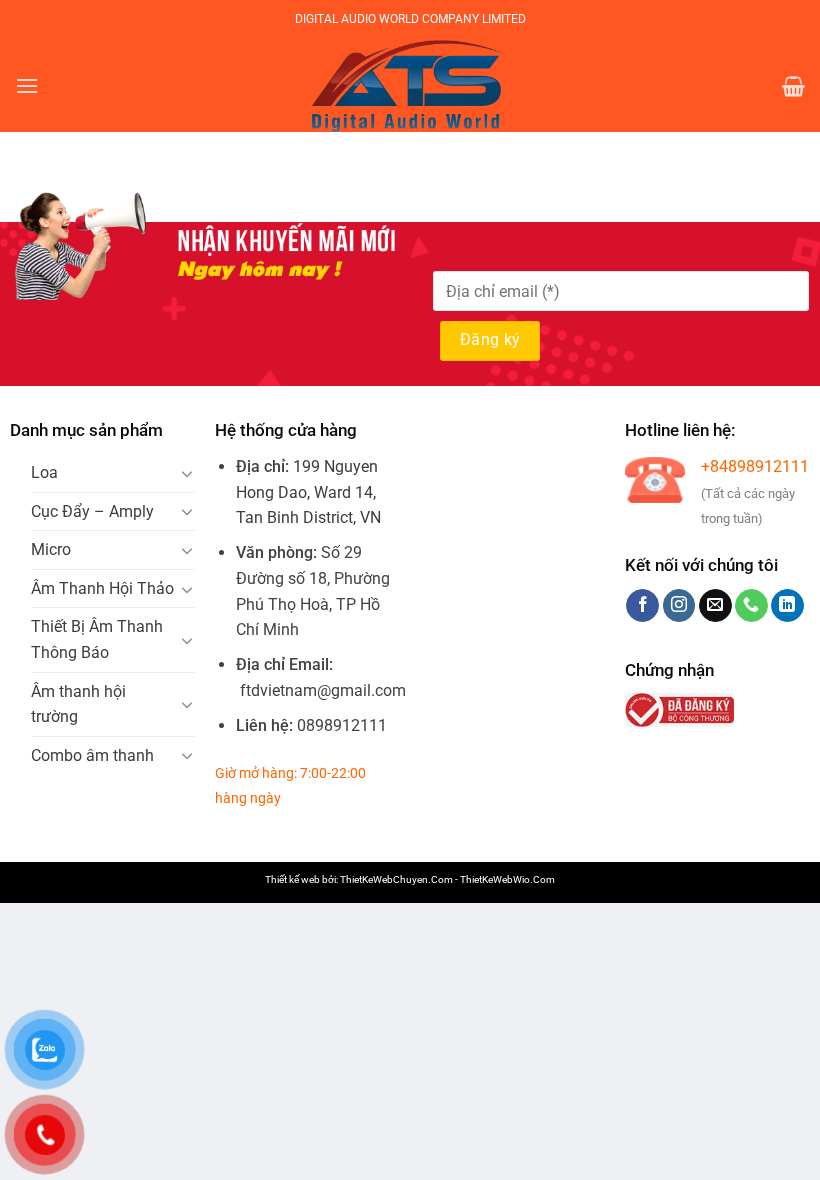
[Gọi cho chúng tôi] (751, 606)
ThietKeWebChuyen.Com (396, 879)
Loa (44, 472)
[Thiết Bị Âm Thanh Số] (410, 86)
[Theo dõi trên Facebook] (642, 606)
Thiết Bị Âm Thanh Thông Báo (97, 639)
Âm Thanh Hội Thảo (102, 588)
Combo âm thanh (92, 755)
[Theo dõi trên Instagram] (679, 606)
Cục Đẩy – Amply (92, 511)
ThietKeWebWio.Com (507, 879)
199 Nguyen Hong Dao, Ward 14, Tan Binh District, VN (308, 492)
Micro (51, 549)
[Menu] (27, 85)
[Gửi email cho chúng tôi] (715, 606)
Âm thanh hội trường (78, 704)
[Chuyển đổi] (188, 473)
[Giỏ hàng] (793, 86)
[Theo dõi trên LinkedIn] (787, 606)
